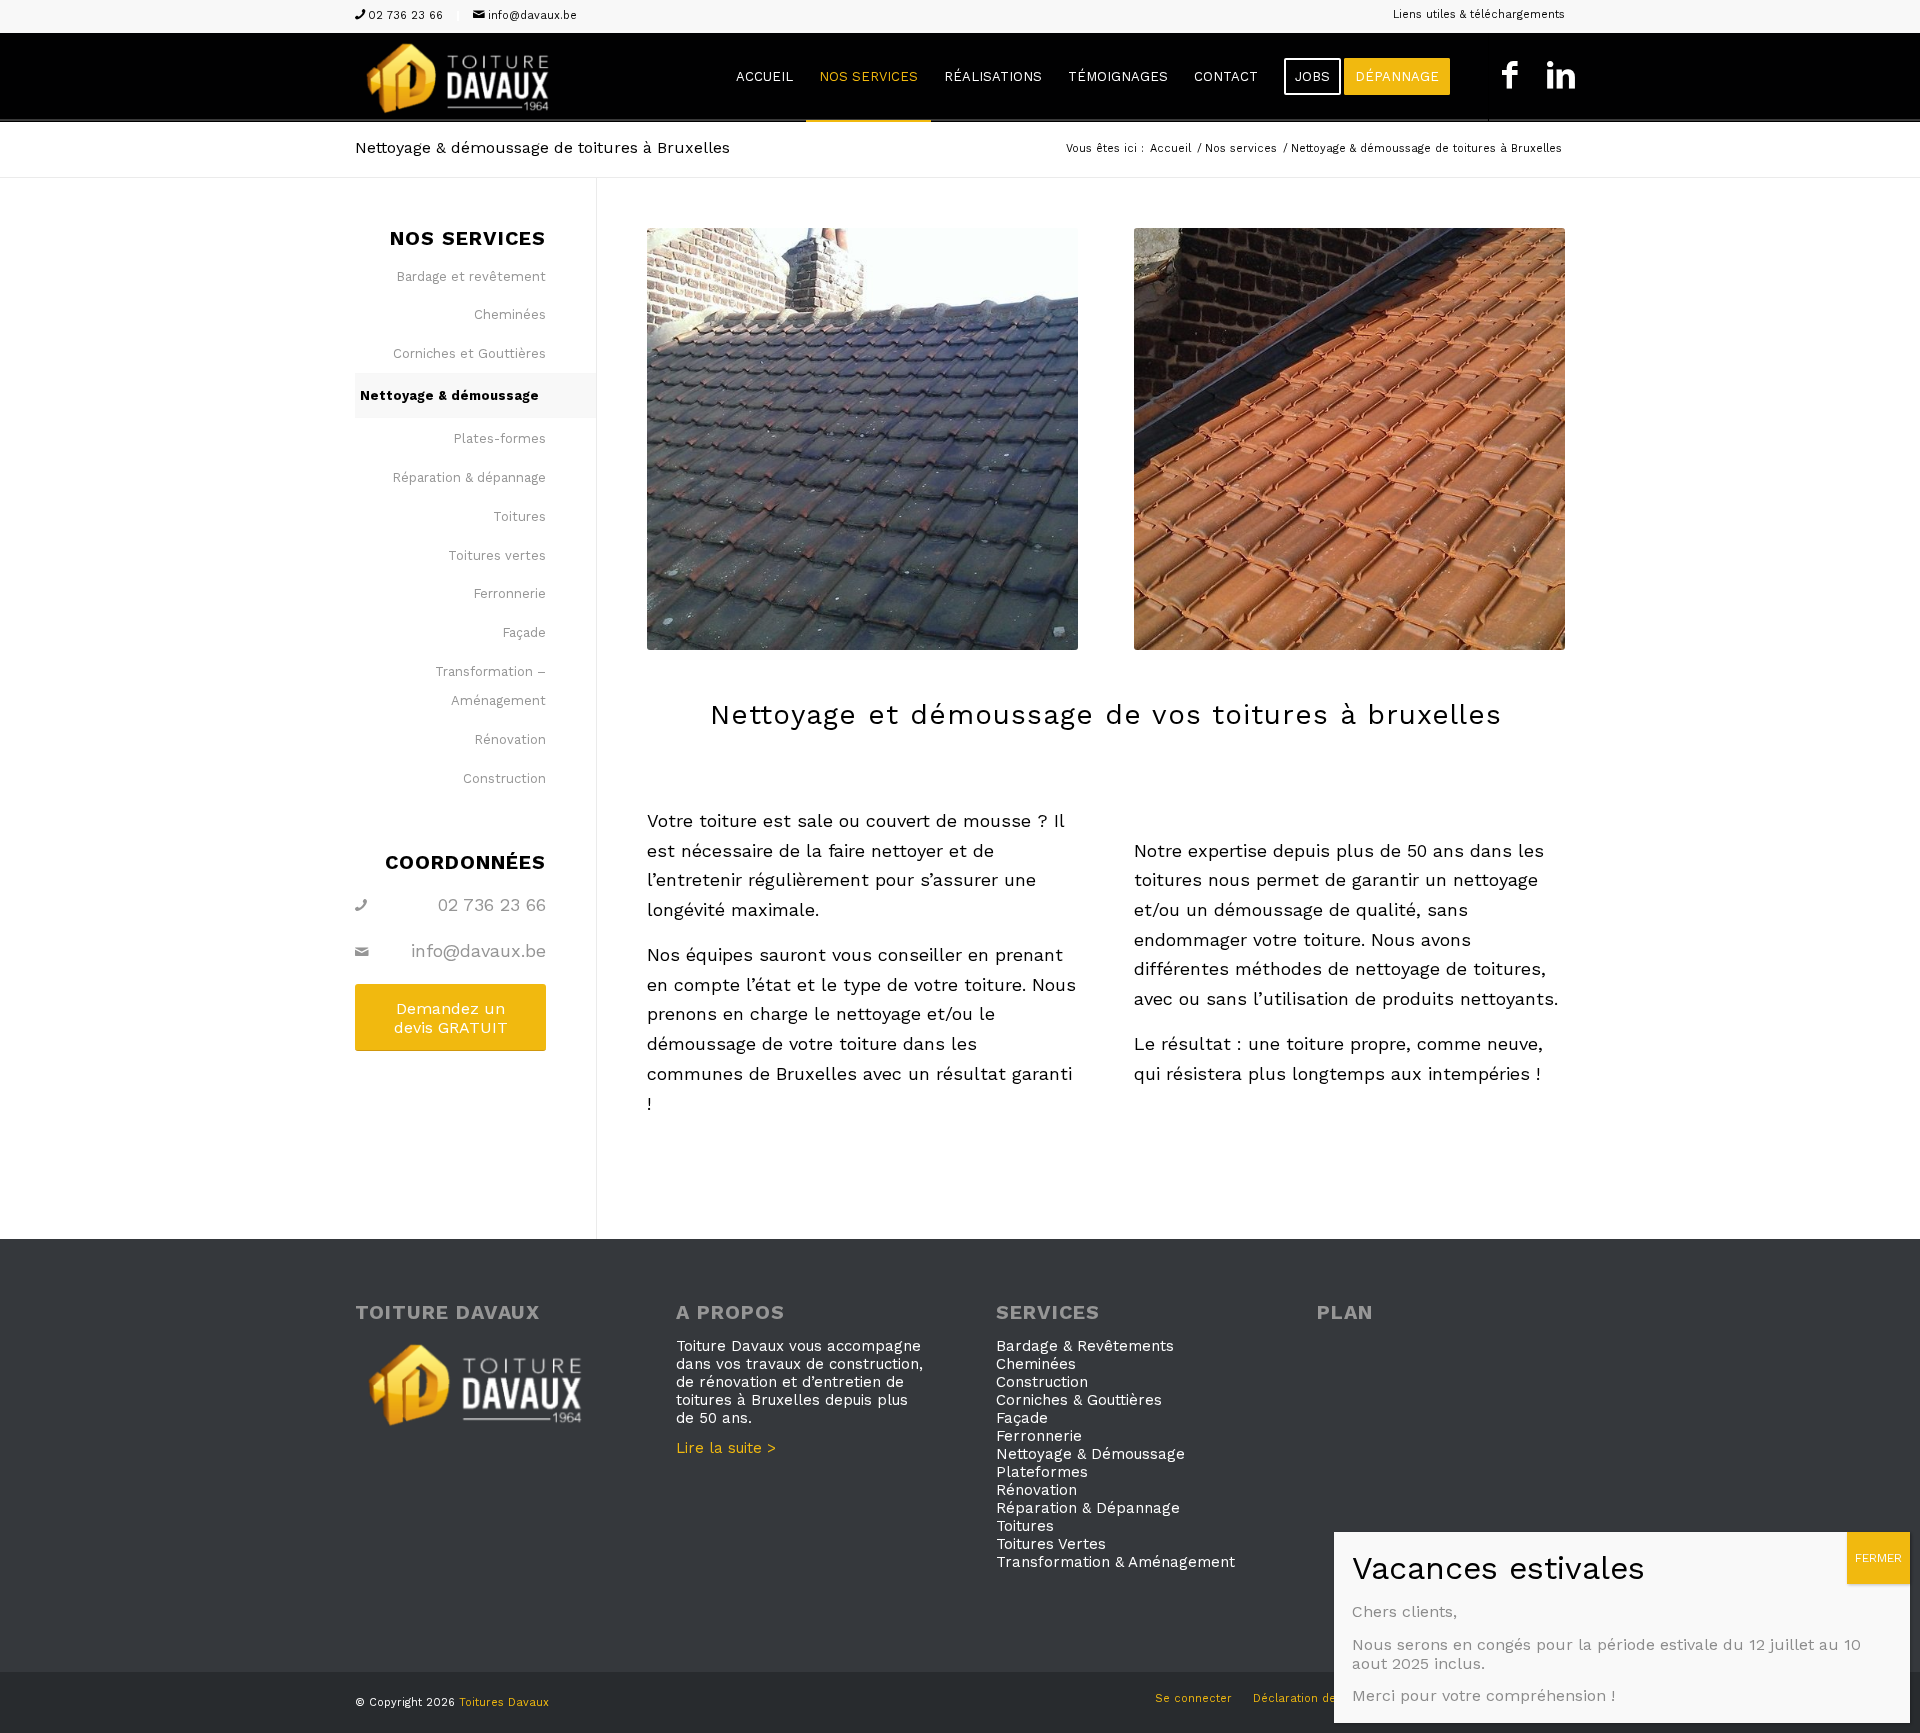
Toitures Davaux (504, 1702)
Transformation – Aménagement (490, 686)
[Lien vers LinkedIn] (1560, 76)
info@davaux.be (532, 15)
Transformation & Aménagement (1115, 1562)
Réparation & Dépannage (1088, 1508)
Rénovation (510, 739)
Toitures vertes (497, 555)
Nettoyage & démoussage (449, 395)
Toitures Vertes (1051, 1544)
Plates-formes (499, 438)
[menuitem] (1474, 15)
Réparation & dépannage (469, 477)
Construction (504, 778)
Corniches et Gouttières (469, 353)
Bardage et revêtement (471, 276)
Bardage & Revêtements (1085, 1346)
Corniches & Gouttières (1079, 1400)
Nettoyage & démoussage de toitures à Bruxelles (542, 147)
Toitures (519, 516)
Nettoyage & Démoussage (1090, 1454)
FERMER (1878, 1558)
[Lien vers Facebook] (1509, 76)
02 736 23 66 (405, 15)
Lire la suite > (726, 1448)
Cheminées (510, 314)
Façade (524, 632)
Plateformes (1042, 1472)
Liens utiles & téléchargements (1479, 14)
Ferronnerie (509, 593)
